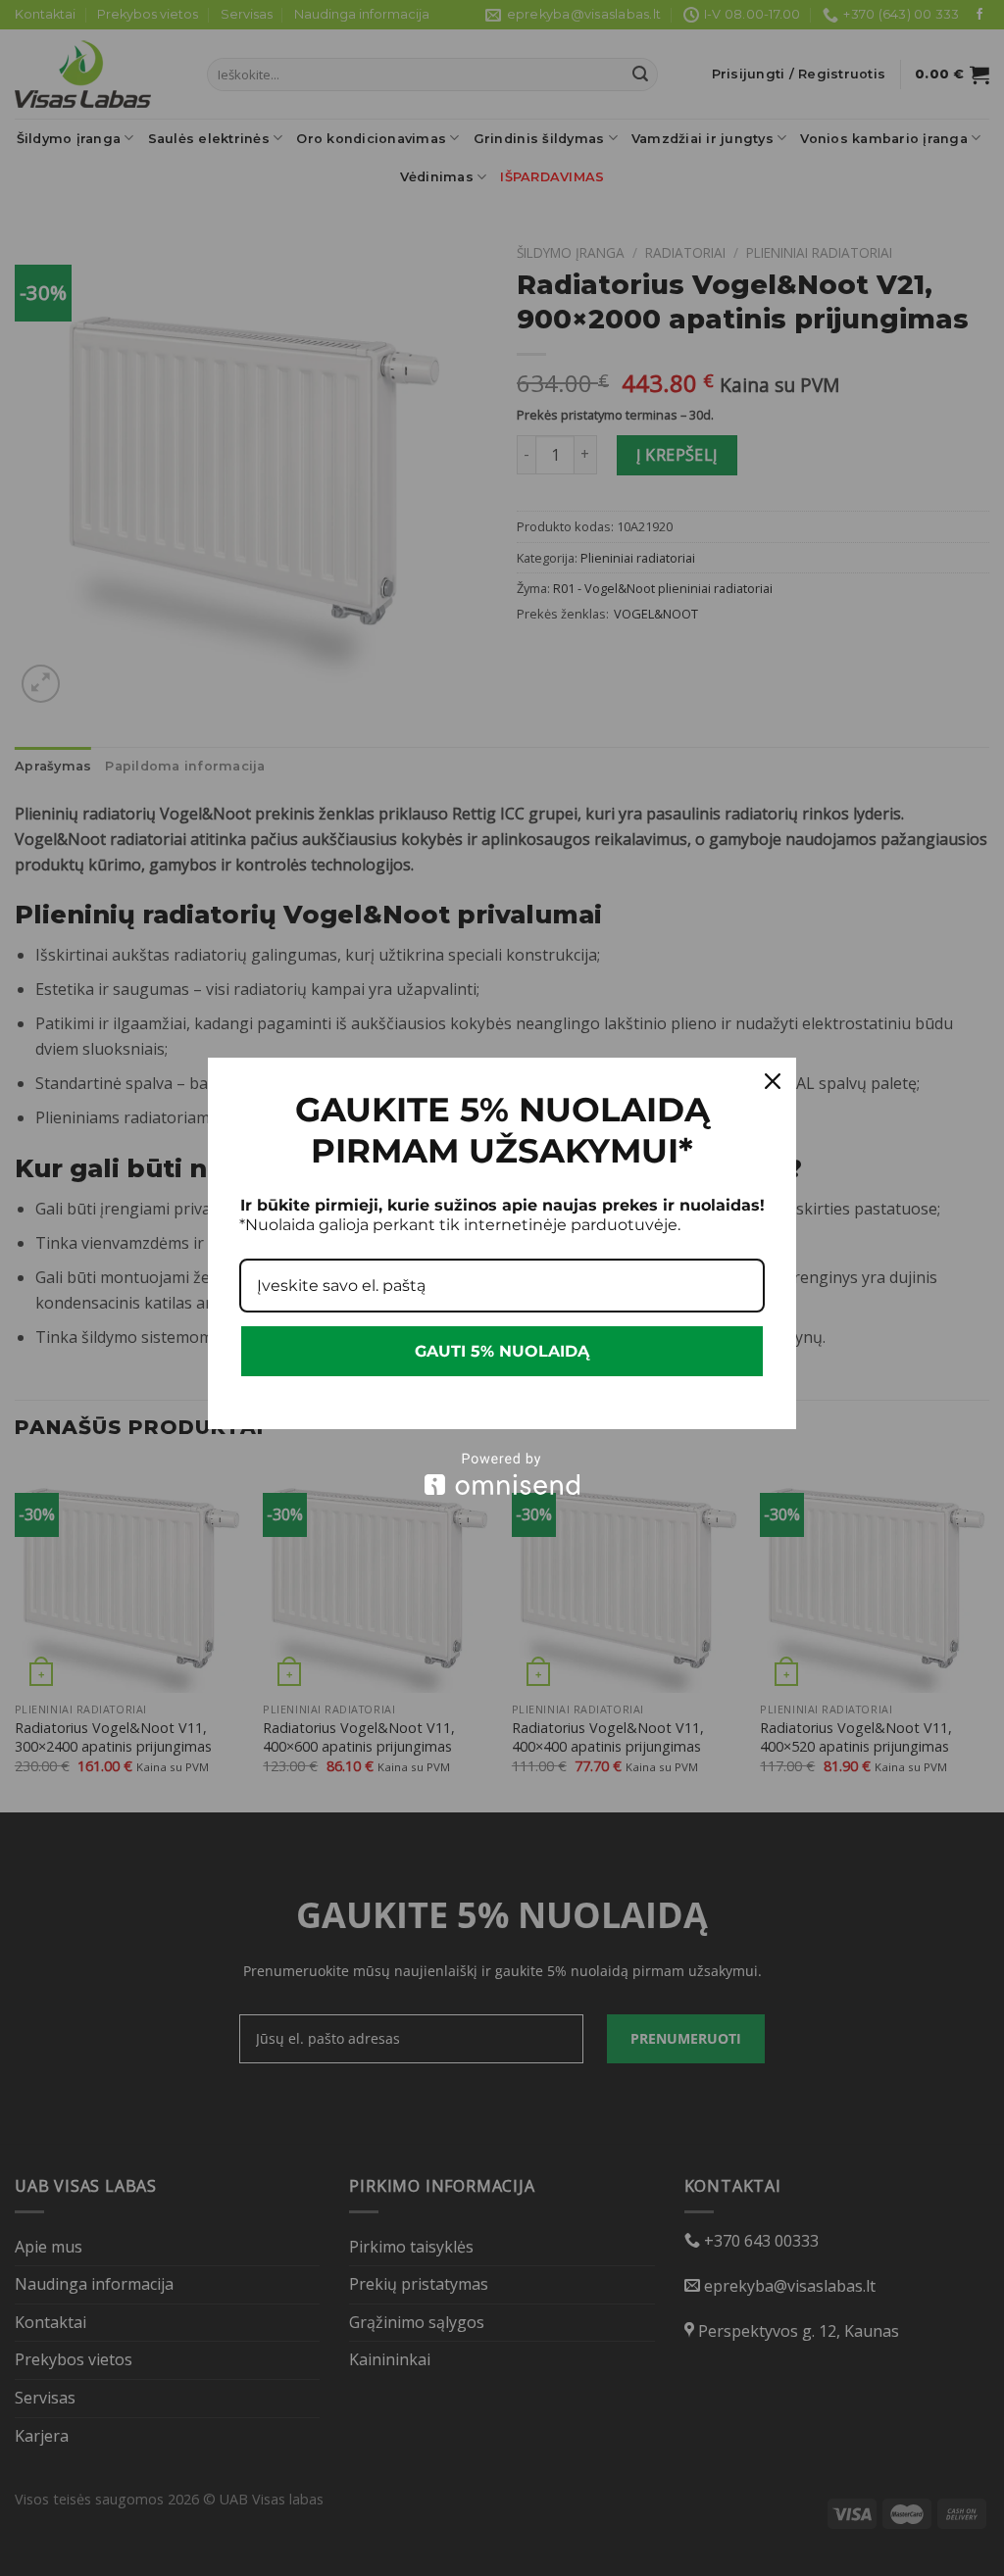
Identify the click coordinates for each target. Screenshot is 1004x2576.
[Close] (773, 1081)
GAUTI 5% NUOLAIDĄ (502, 1351)
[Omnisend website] (502, 1474)
